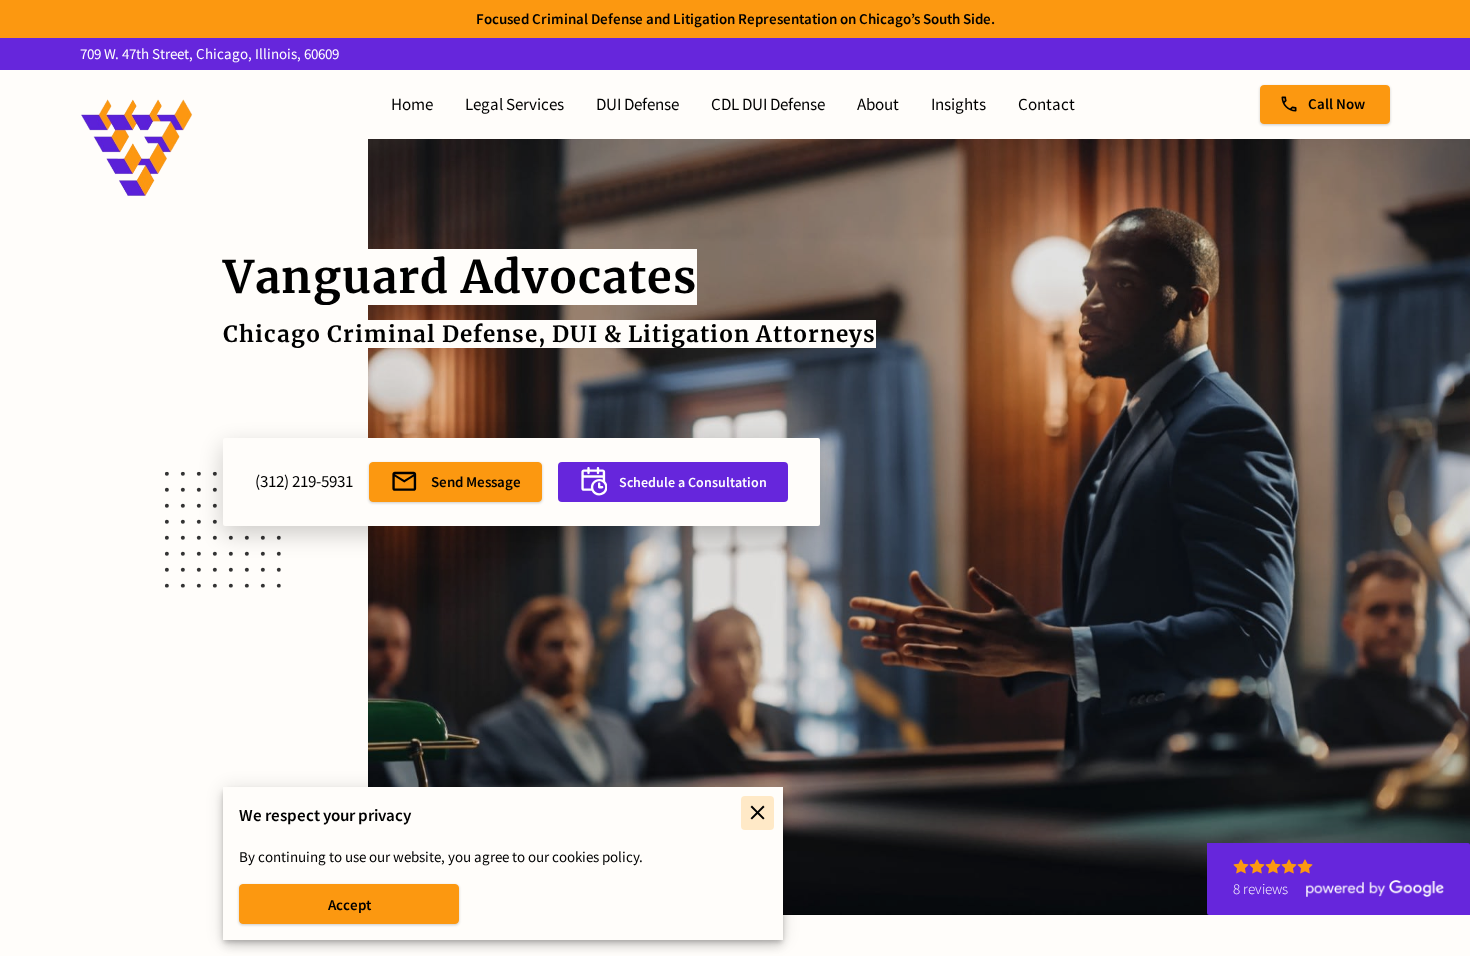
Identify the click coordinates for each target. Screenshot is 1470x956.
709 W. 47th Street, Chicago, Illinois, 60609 (209, 54)
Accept (349, 904)
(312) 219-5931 (304, 481)
